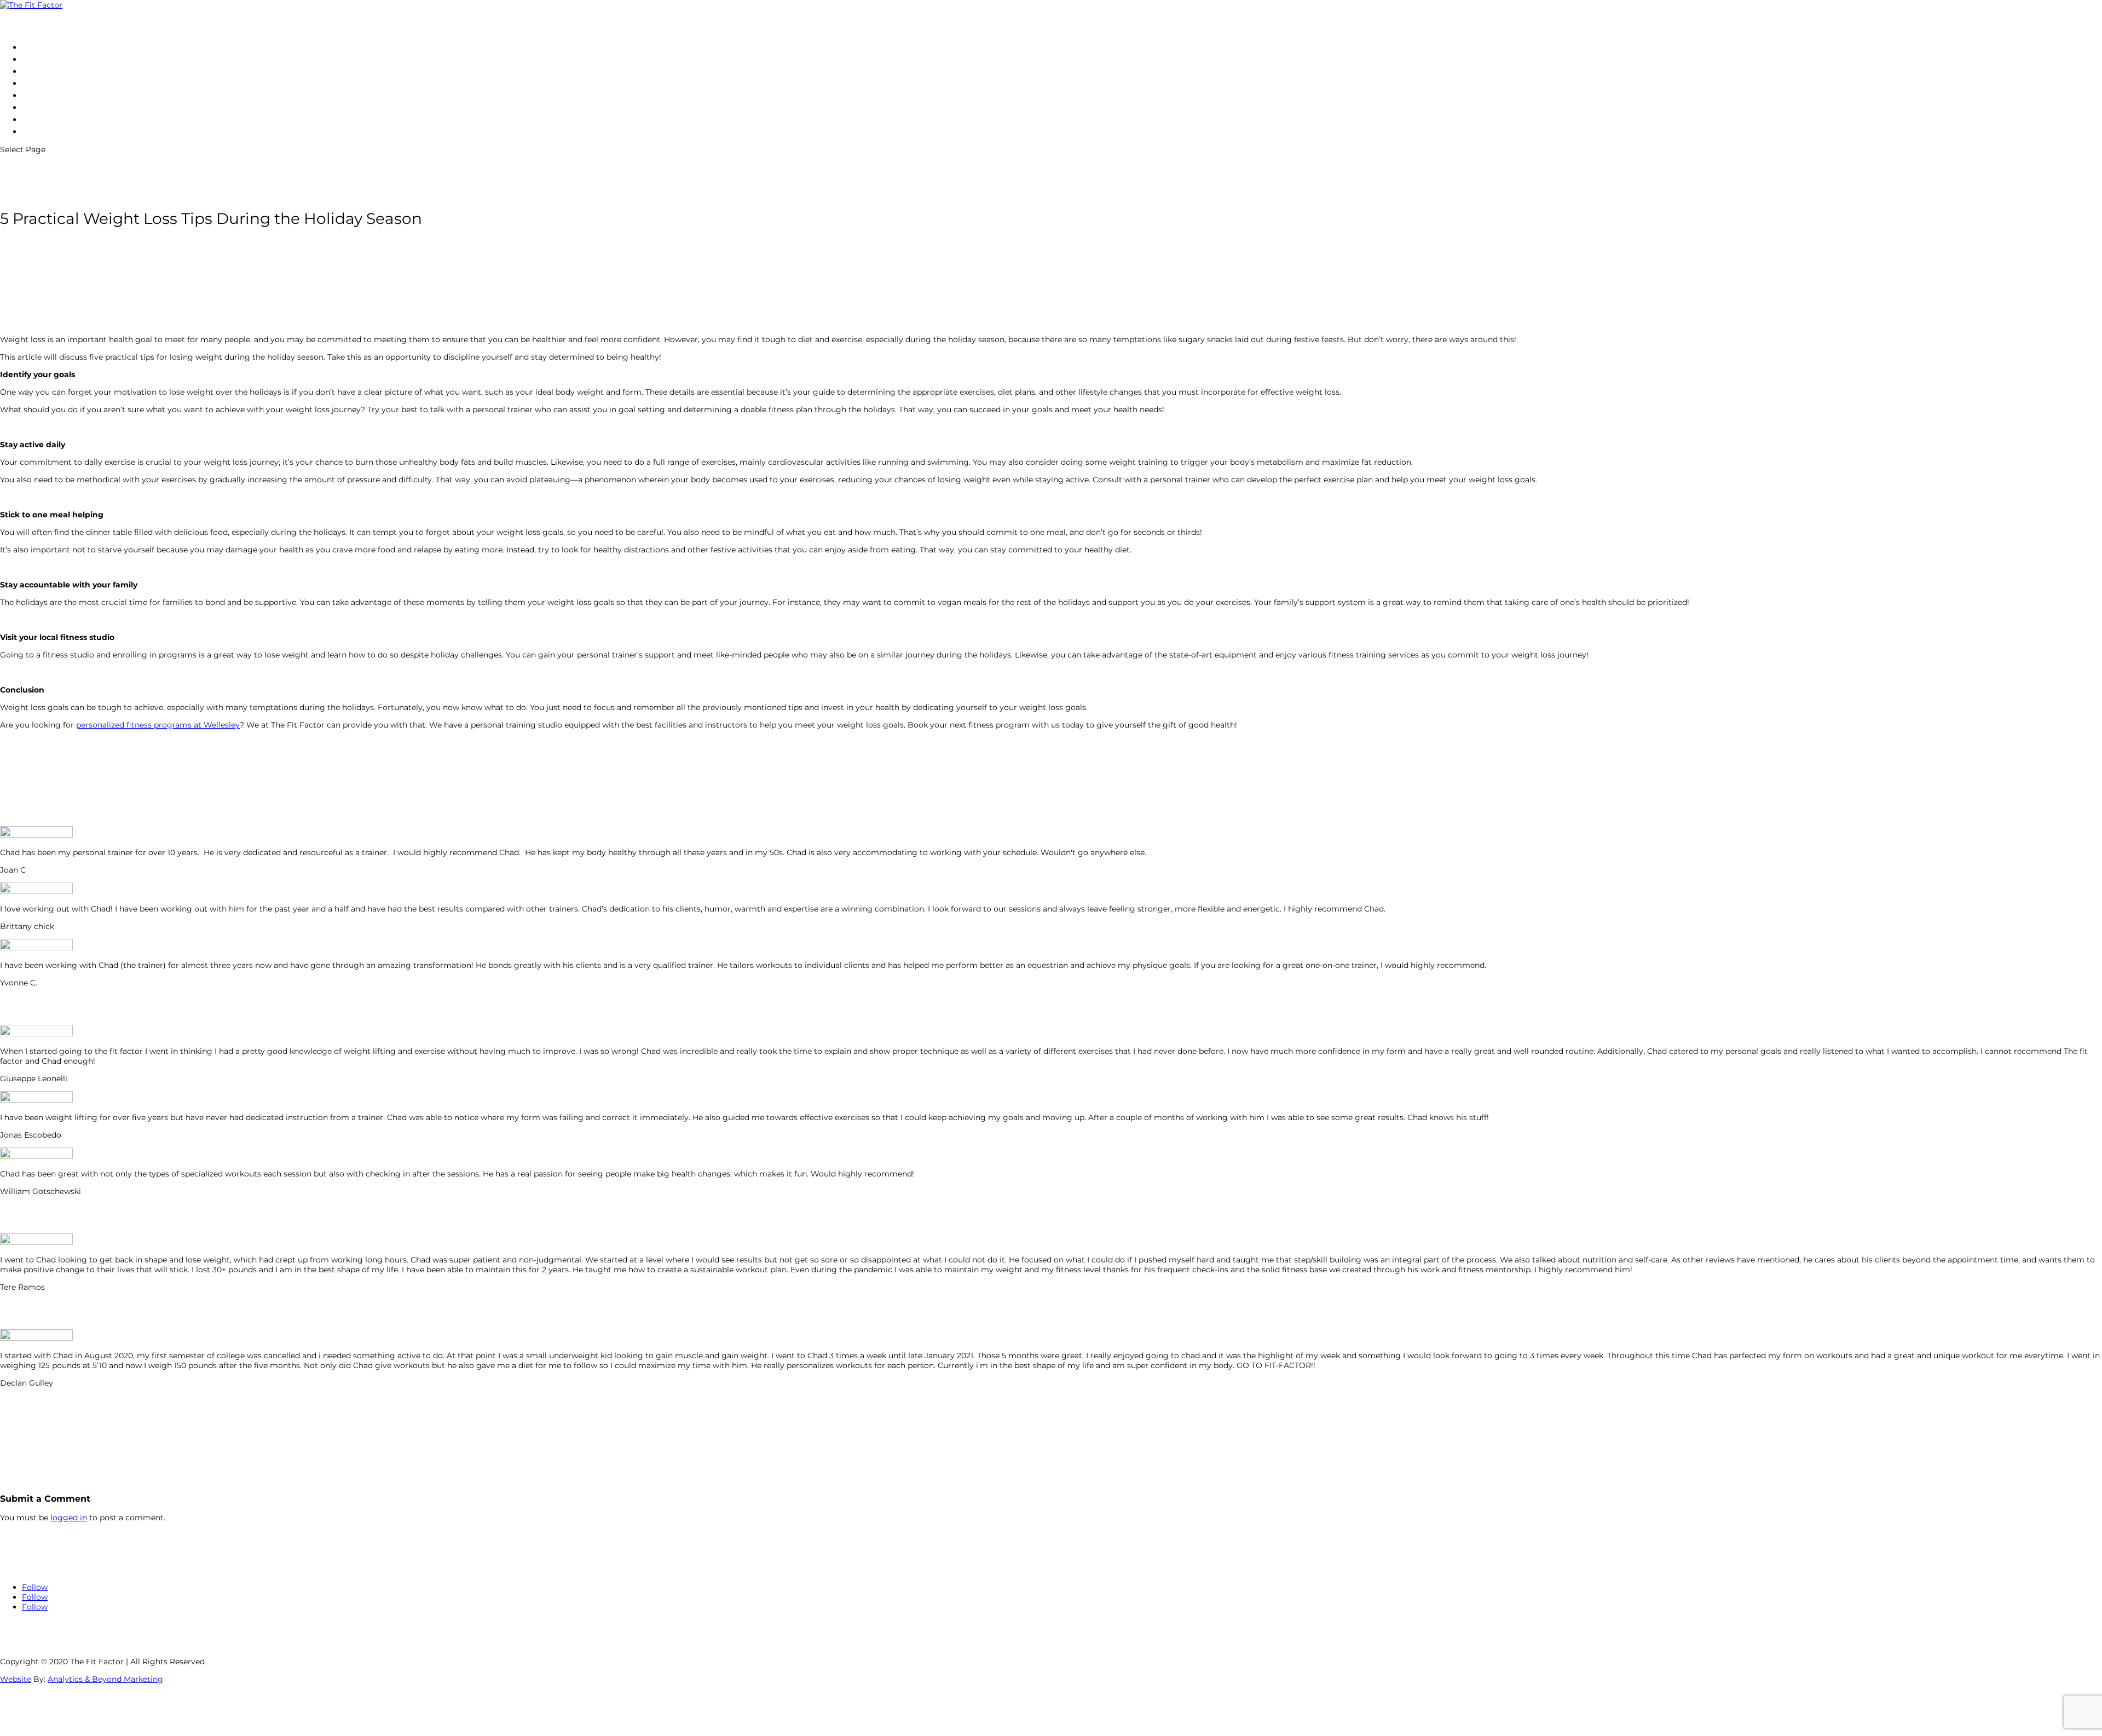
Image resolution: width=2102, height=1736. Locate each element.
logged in (69, 1518)
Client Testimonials (63, 95)
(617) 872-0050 (54, 131)
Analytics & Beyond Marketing (105, 1679)
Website (16, 1679)
